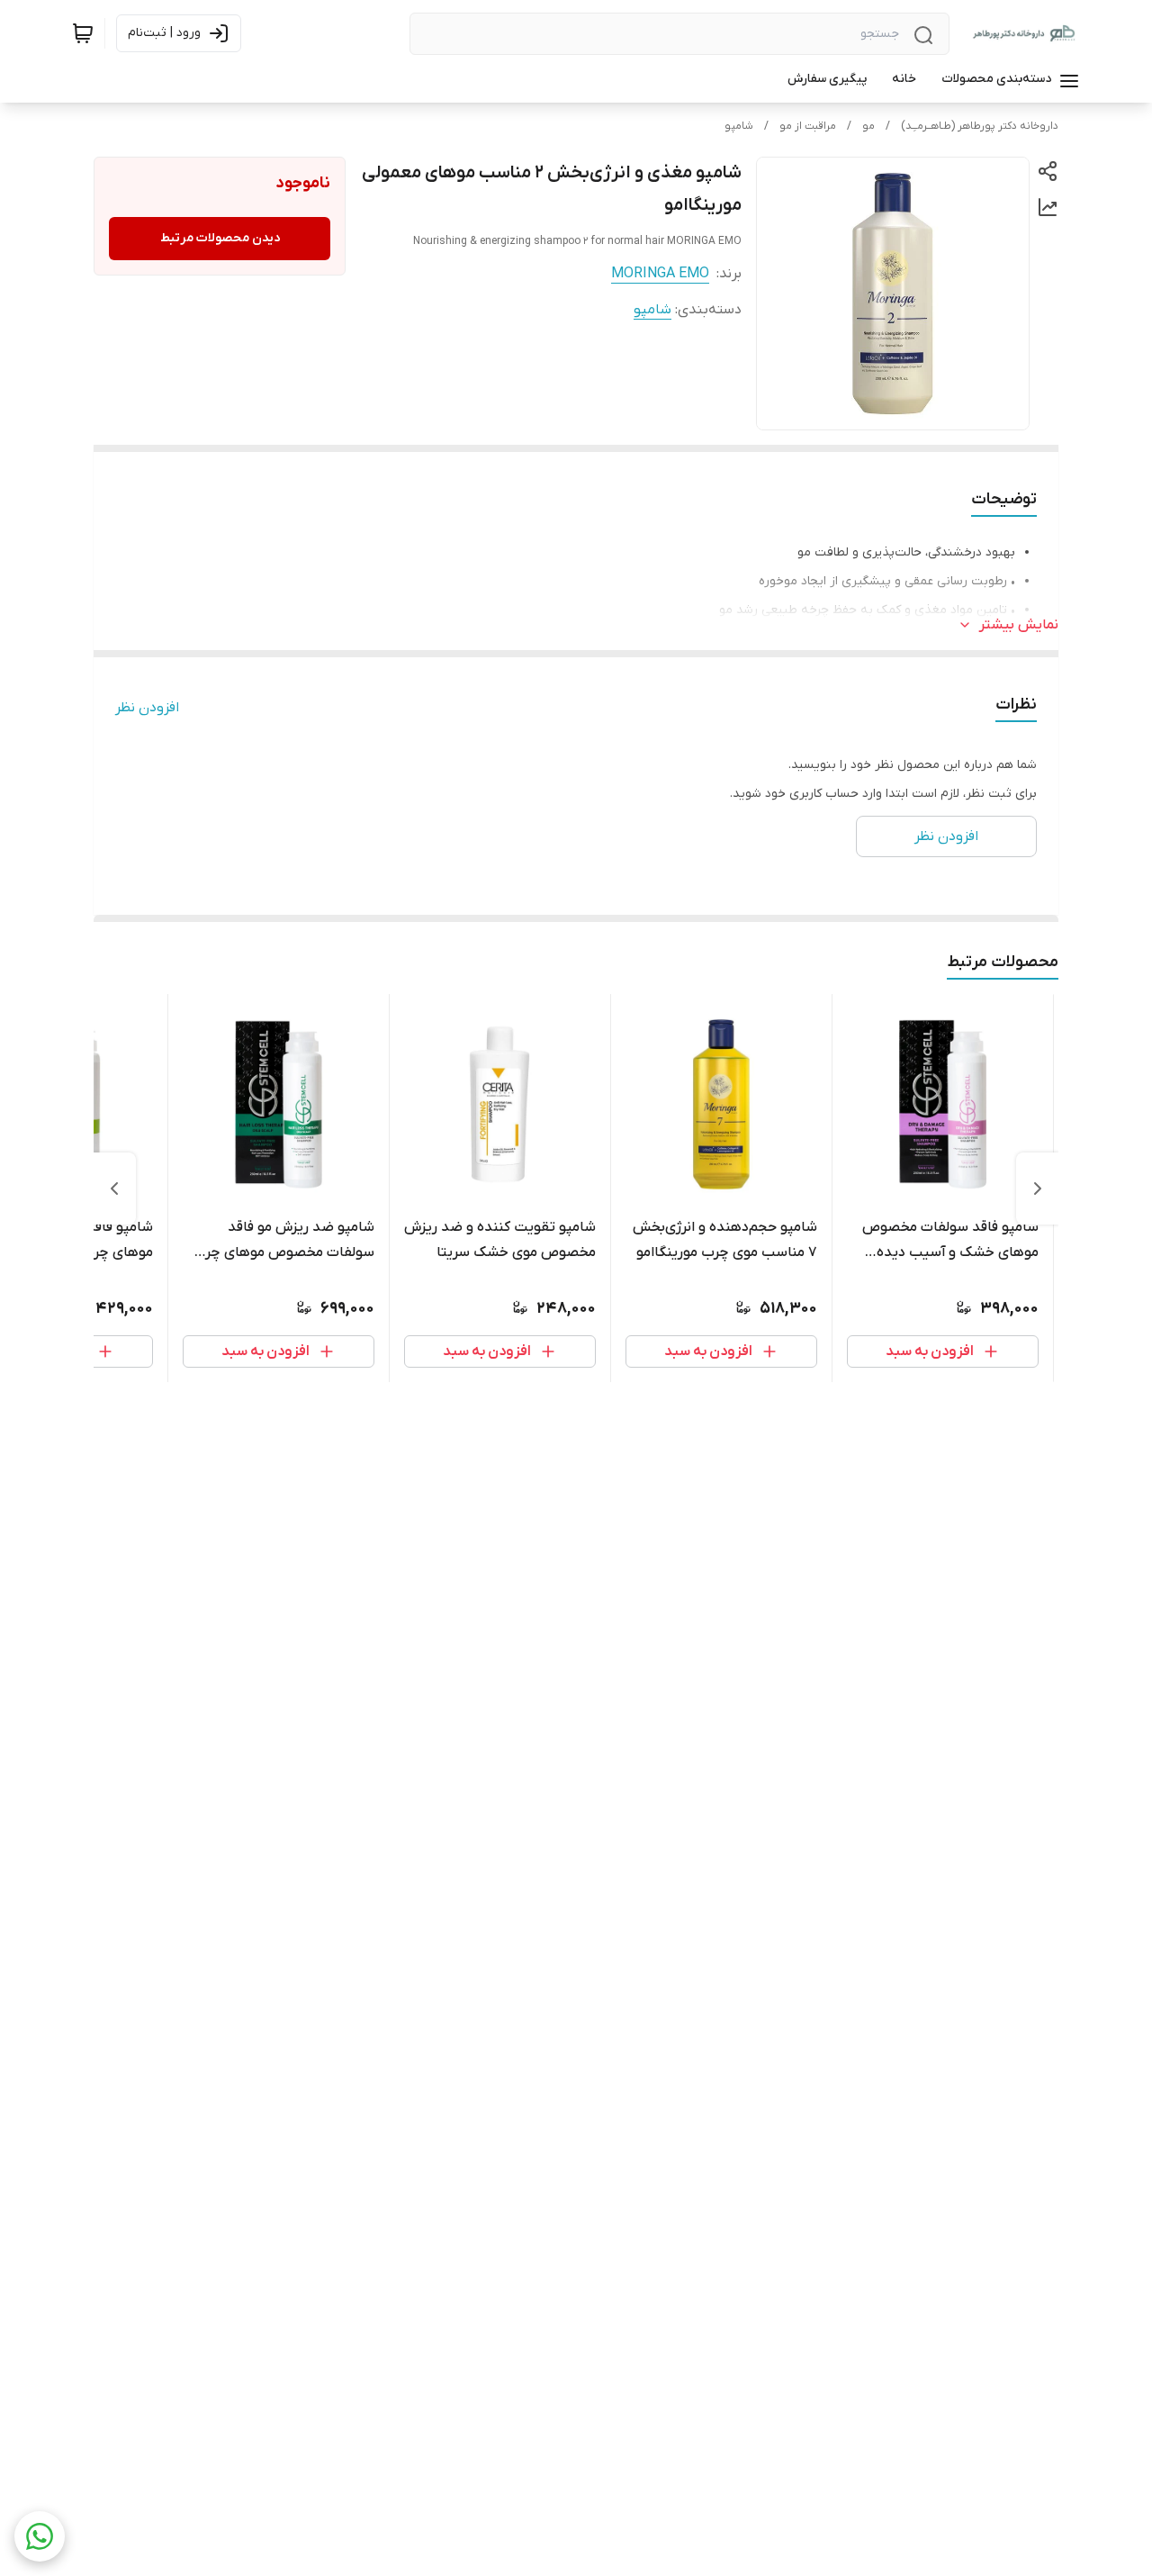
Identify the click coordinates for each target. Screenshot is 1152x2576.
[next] (114, 1189)
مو (868, 126)
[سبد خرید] (83, 33)
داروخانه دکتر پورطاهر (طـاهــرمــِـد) (980, 126)
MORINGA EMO (660, 274)
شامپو (739, 126)
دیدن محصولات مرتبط (220, 238)
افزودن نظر (147, 708)
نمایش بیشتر (1019, 625)
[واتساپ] (40, 2536)
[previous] (1038, 1189)
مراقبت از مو (808, 126)
